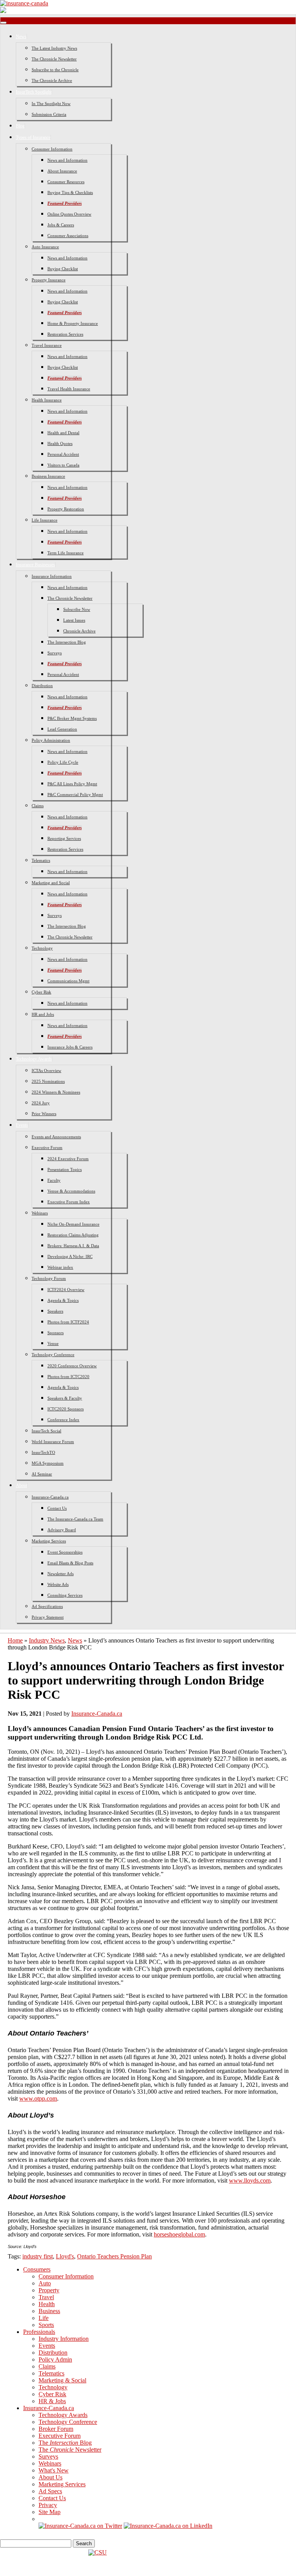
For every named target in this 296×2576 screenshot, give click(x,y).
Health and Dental (63, 433)
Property (49, 2290)
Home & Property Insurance (73, 323)
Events (22, 1125)
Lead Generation (62, 729)
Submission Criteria (49, 114)
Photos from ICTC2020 (68, 1377)
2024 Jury (41, 1103)
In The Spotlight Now (51, 104)
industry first (38, 2256)
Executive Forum (47, 1147)
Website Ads (58, 1584)
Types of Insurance (33, 137)
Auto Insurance (45, 247)
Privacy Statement (48, 1617)
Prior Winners (44, 1114)
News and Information (67, 160)
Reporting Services (64, 838)
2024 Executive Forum (68, 1159)
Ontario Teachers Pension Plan (114, 2256)
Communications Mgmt (68, 981)
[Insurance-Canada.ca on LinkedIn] (168, 2526)
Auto (45, 2283)
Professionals (39, 2332)
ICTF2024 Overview (66, 1290)
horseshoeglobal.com (179, 2234)
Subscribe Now (77, 609)
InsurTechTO (43, 1452)
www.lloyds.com (250, 2180)
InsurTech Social (46, 1431)
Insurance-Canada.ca (50, 1497)
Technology (42, 948)
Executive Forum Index (69, 1202)
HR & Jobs (52, 2401)
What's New (54, 2470)
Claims (38, 806)
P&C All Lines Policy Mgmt (72, 784)
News (21, 37)
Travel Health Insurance (69, 389)
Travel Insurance (47, 345)
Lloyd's (65, 2256)
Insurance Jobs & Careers (70, 1047)
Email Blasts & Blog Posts (70, 1563)
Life (44, 2318)
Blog (20, 126)
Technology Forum (49, 1278)
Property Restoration (66, 509)
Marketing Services (49, 1541)
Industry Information (64, 2339)
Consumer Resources (66, 182)
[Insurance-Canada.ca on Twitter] (80, 2526)
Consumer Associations (68, 236)
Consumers (37, 2269)
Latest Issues (74, 620)
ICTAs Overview (46, 1071)
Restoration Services (65, 334)
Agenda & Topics (63, 1300)
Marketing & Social (62, 2380)
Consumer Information (52, 149)
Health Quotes (60, 443)
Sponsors (55, 1333)
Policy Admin (55, 2359)
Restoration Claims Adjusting (73, 1235)
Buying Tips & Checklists (70, 192)
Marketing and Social (51, 883)
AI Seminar (42, 1474)
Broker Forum (56, 2429)
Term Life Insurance (66, 553)
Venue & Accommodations (71, 1191)
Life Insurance (45, 520)
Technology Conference (53, 1355)
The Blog (65, 2443)
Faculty (54, 1180)
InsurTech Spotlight (34, 92)
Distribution (42, 686)
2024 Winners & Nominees (56, 1092)
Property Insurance (49, 280)
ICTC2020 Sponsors (66, 1409)
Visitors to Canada (63, 465)
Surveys (55, 653)
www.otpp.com (38, 2098)
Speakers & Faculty (65, 1398)
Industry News (47, 1640)
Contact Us (57, 1508)
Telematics (41, 860)
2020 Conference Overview (72, 1366)
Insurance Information (52, 576)
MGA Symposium (48, 1463)
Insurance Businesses (35, 565)
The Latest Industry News (54, 48)
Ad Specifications (47, 1606)
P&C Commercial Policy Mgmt (75, 795)
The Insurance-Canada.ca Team (75, 1519)
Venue (53, 1343)
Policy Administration (51, 740)
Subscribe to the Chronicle (55, 70)
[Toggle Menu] (3, 23)
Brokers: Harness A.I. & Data (73, 1246)
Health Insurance (47, 400)
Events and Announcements (56, 1137)
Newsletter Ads (61, 1574)
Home (15, 1640)
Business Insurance (48, 476)
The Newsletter (70, 2450)
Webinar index (60, 1267)
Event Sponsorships (65, 1552)
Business (49, 2311)
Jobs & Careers (61, 225)
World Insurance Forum (53, 1442)
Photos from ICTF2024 (68, 1322)
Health (47, 2304)
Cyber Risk (41, 992)
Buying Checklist (63, 269)
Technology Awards (34, 1059)
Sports (46, 2325)
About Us (50, 2477)
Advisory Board (62, 1530)
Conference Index (63, 1420)
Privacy (48, 2505)
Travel (46, 2297)
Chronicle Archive (79, 631)
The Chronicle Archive (52, 80)
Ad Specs (50, 2491)
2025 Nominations (48, 1081)
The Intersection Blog (67, 642)
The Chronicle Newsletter (54, 59)
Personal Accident (63, 454)
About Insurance (62, 171)
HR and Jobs (43, 1014)
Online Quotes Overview (69, 214)
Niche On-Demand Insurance (73, 1224)
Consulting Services (65, 1595)
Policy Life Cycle (63, 762)
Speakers (55, 1311)
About (22, 1485)
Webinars (40, 1213)
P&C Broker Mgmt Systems (72, 718)
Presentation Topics (65, 1169)
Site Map (50, 2512)
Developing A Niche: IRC (70, 1256)
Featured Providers (65, 203)
